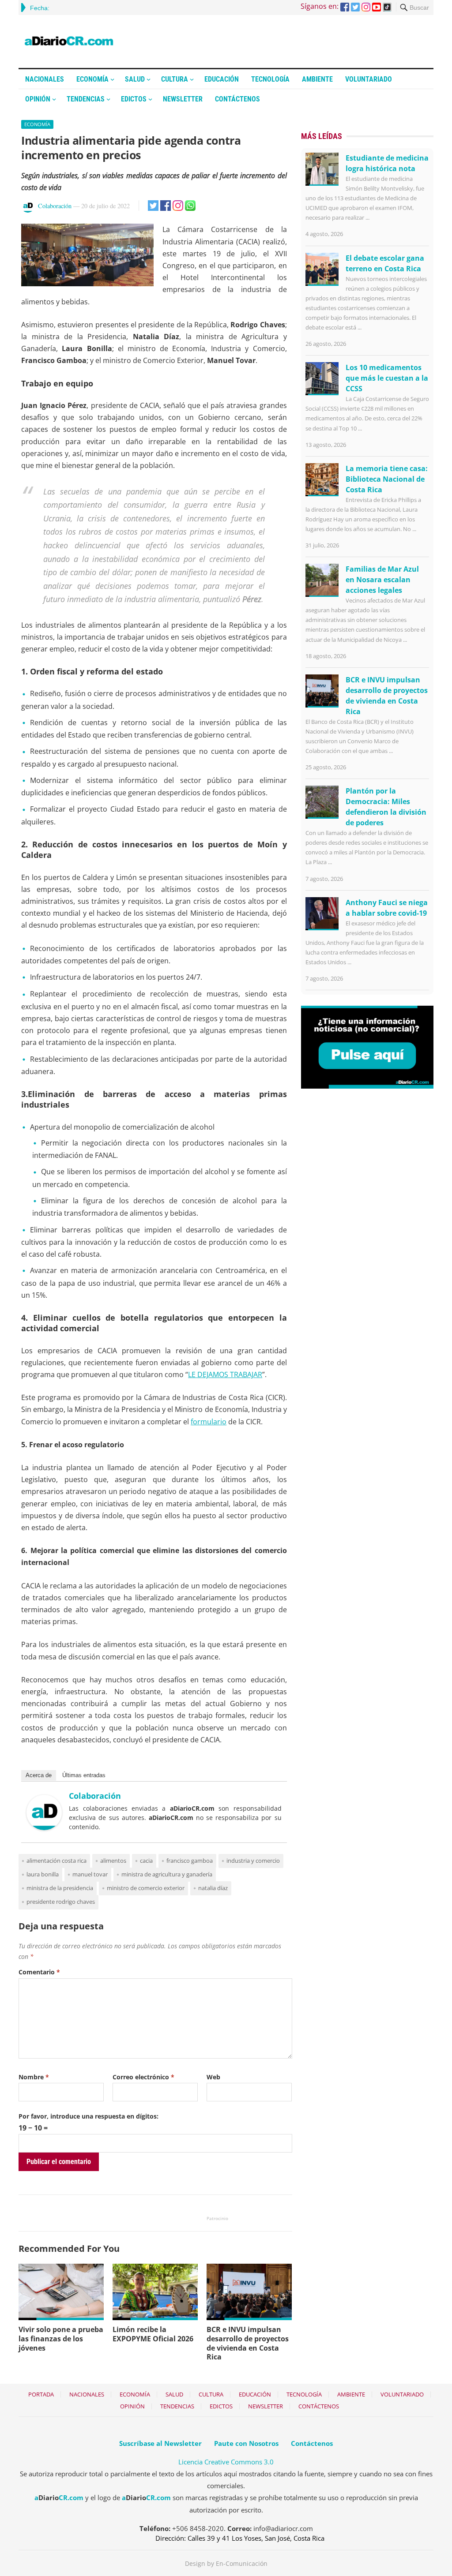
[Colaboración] (44, 1827)
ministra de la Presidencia (60, 1888)
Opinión (38, 99)
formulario (209, 1422)
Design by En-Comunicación (226, 2563)
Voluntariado (369, 79)
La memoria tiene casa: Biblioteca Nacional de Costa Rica (387, 479)
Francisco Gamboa (190, 1861)
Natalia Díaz (213, 1888)
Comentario (39, 1972)
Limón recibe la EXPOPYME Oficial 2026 (153, 2334)
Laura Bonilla (43, 1874)
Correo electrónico (143, 2077)
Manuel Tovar (90, 1874)
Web (213, 2077)
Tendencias (86, 99)
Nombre (34, 2077)
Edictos (134, 99)
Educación (222, 79)
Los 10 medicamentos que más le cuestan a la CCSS (387, 378)
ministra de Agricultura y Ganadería (167, 1874)
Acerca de (39, 1775)
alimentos (113, 1861)
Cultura (175, 79)
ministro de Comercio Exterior (146, 1888)
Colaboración (55, 206)
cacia (146, 1861)
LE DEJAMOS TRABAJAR (225, 1374)
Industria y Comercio (253, 1861)
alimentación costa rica (56, 1861)
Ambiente (317, 79)
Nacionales (45, 79)
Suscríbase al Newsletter (160, 2443)
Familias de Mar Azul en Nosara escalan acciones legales (382, 580)
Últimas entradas (84, 1775)
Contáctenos (237, 99)
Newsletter (183, 99)
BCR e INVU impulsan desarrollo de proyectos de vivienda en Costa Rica (248, 2343)
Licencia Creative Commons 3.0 (226, 2462)
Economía (92, 79)
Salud (135, 79)
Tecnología (270, 79)
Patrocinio (217, 2218)
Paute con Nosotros (246, 2443)
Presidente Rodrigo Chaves (61, 1902)
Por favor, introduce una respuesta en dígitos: (89, 2116)
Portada (41, 2394)
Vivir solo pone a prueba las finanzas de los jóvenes (61, 2339)
